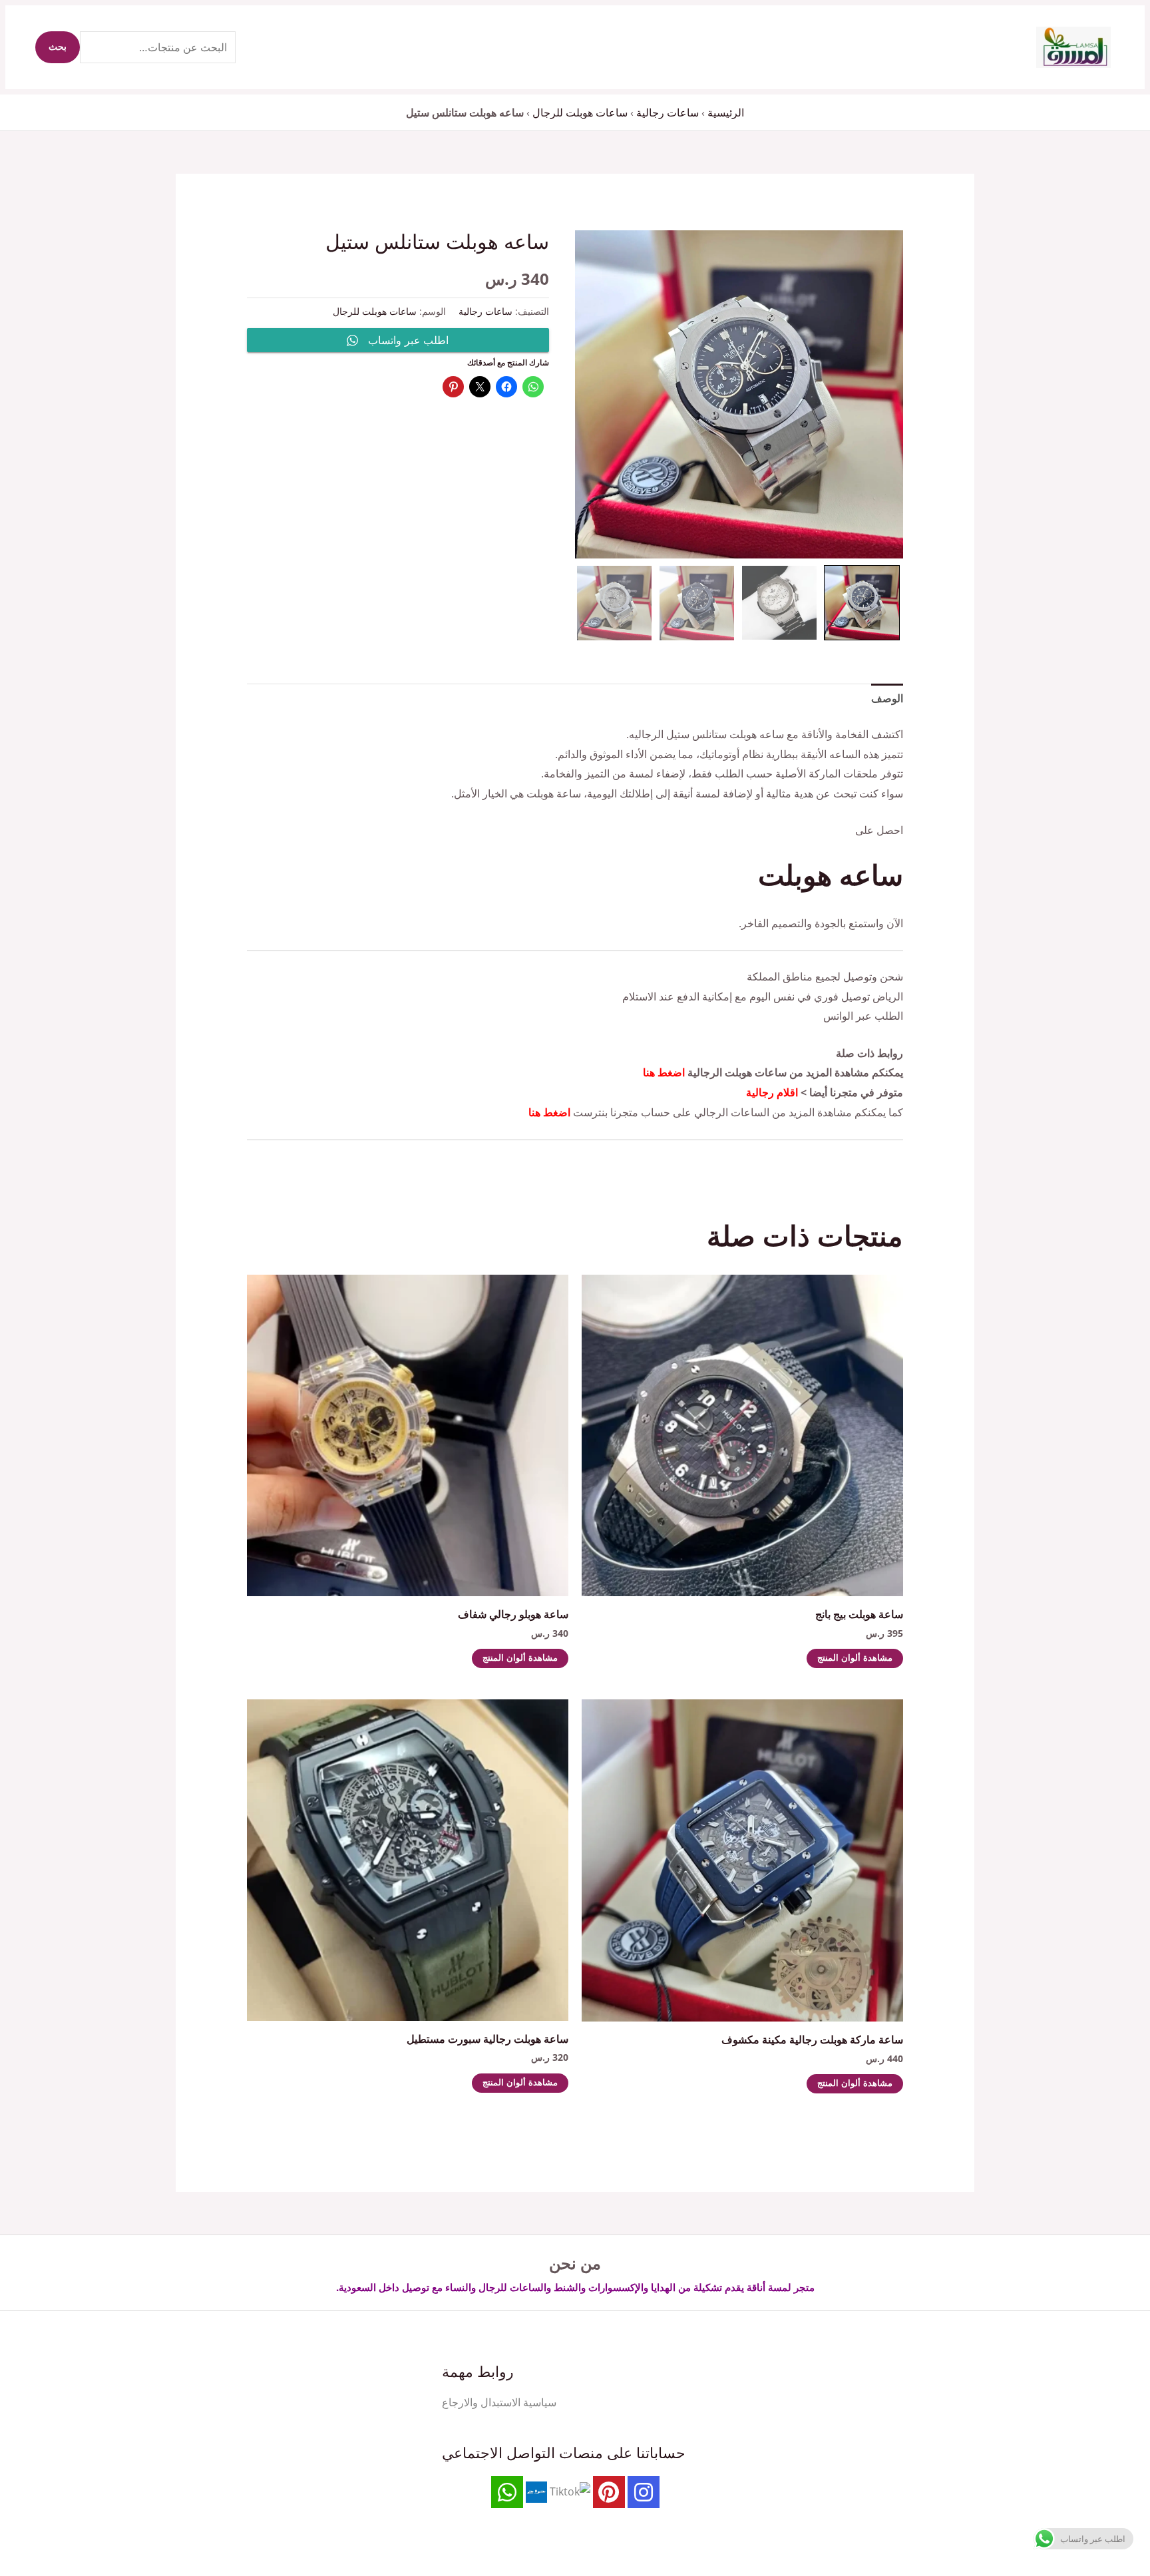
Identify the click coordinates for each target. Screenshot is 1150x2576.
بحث (58, 47)
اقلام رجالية (772, 1092)
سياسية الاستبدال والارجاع (499, 2402)
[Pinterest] (609, 2492)
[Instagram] (644, 2492)
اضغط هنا (664, 1072)
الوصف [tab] (887, 698)
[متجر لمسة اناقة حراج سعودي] (536, 2491)
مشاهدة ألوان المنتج (855, 1658)
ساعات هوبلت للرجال (580, 112)
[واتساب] (507, 2492)
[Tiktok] (570, 2491)
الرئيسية (726, 112)
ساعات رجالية (668, 112)
